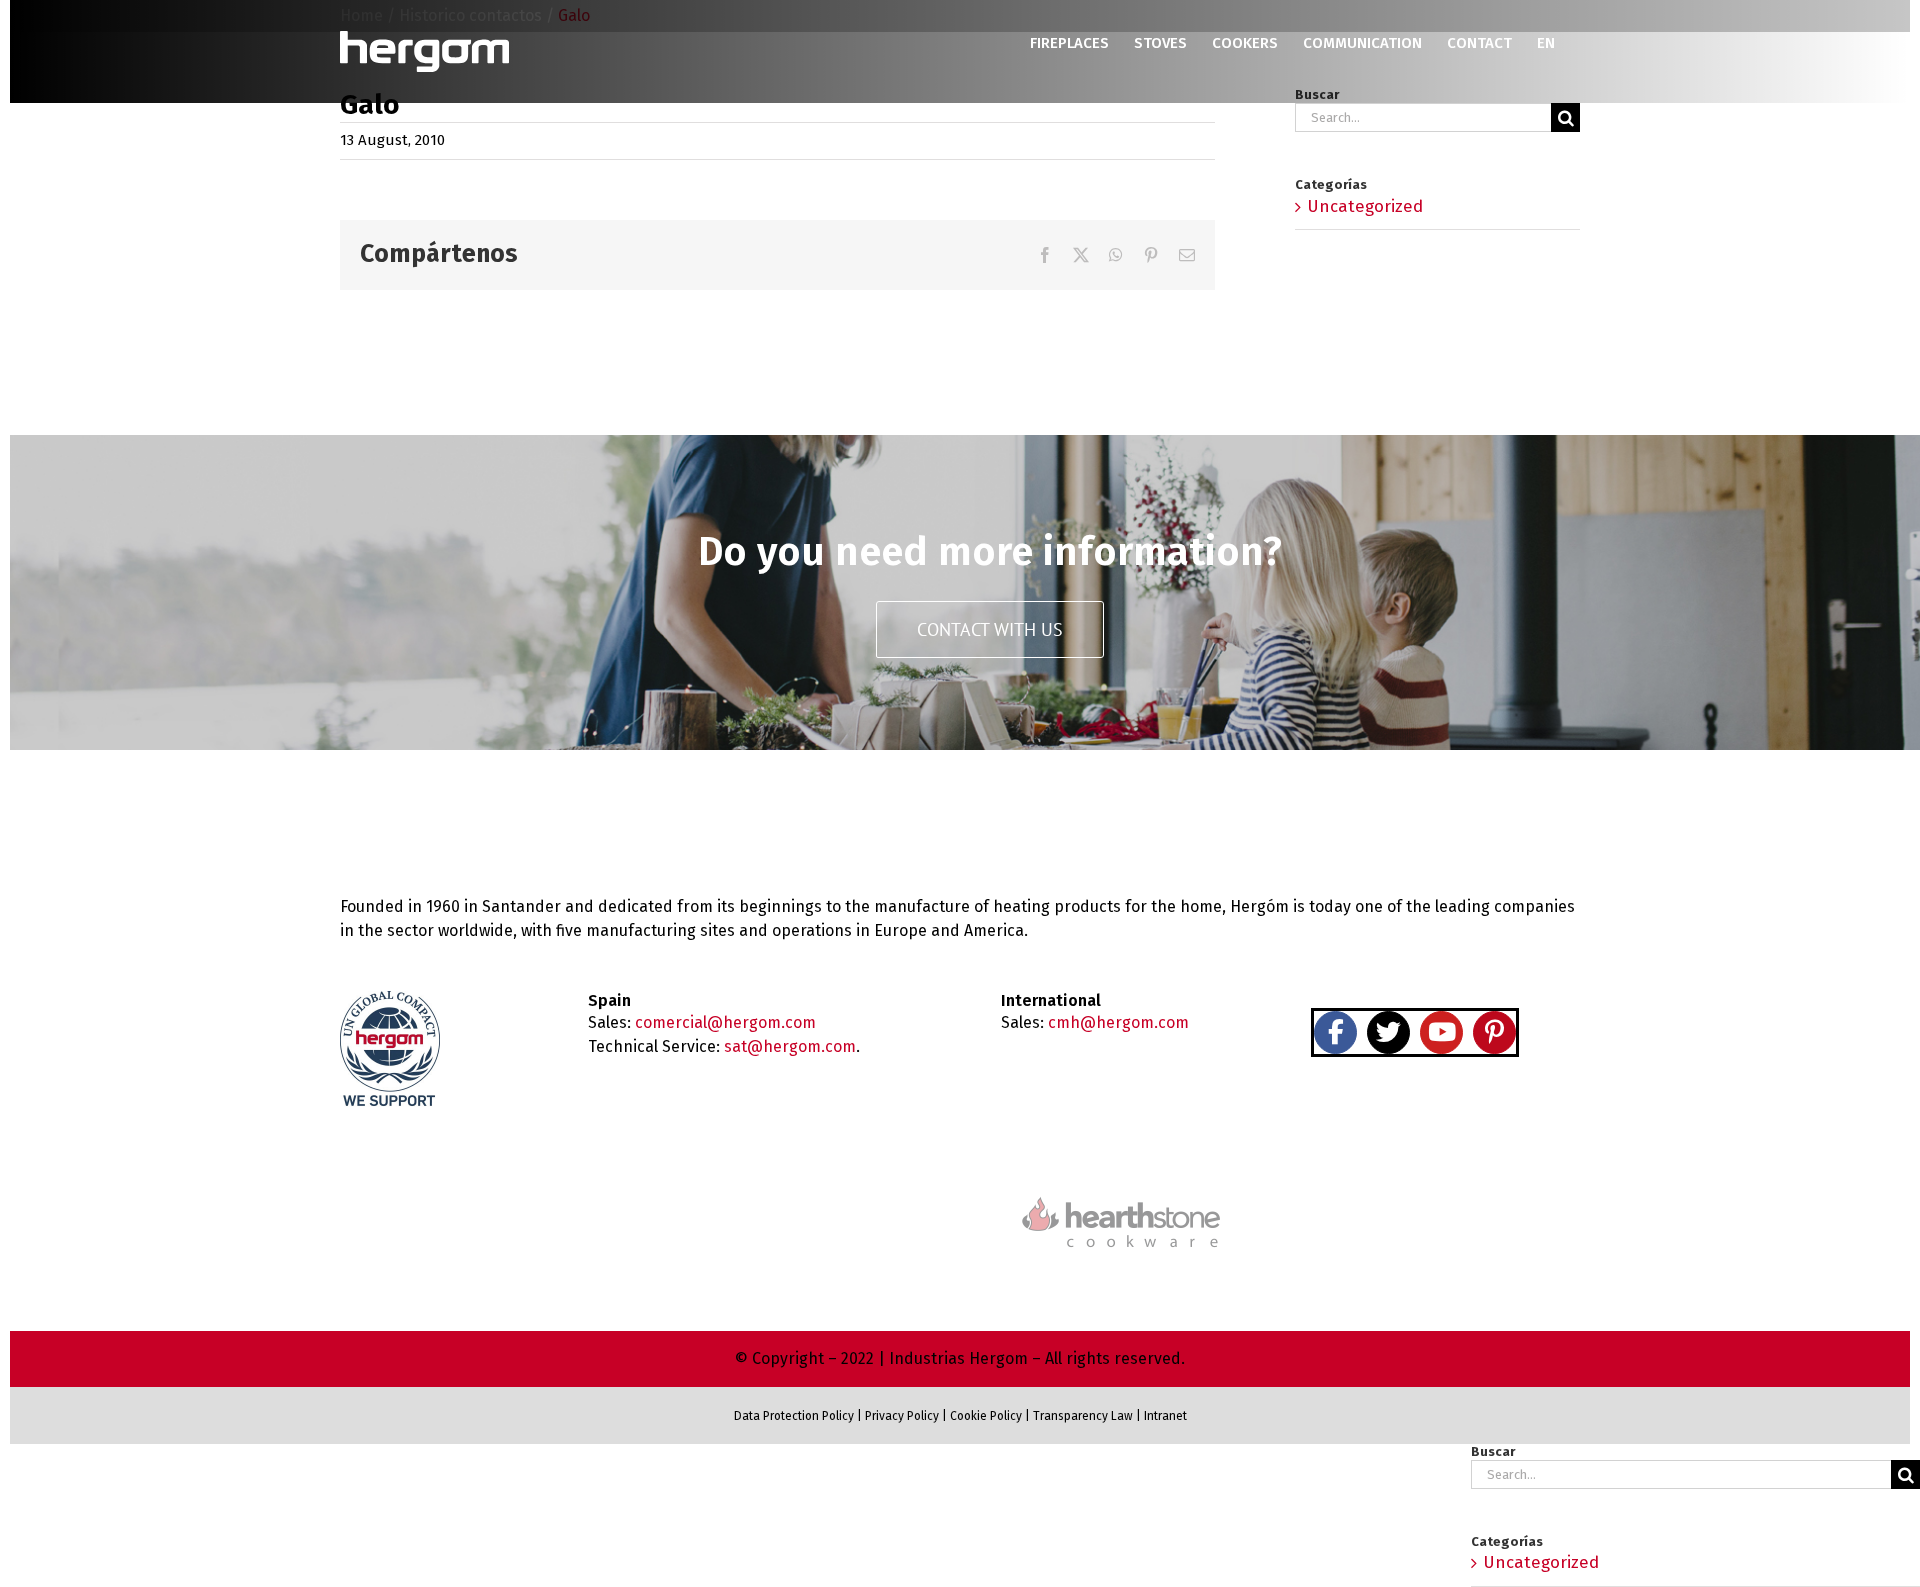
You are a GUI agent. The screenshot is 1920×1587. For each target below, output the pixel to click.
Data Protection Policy (794, 1416)
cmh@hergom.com (1118, 1022)
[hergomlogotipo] (425, 814)
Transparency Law (1081, 1416)
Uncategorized (1365, 206)
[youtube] (1441, 1032)
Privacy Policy (902, 1416)
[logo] (1121, 1194)
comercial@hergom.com (725, 1022)
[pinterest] (1494, 1032)
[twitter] (1388, 1032)
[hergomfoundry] (476, 1207)
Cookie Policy (986, 1416)
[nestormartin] (1444, 1185)
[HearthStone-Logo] (799, 1210)
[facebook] (1335, 1032)
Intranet (1165, 1416)
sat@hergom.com (790, 1046)
